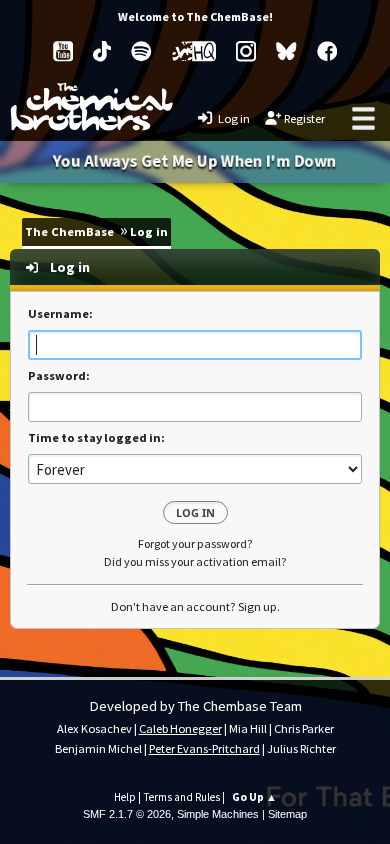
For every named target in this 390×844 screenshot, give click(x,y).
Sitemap (287, 814)
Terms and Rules (181, 797)
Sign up (257, 606)
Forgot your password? (195, 543)
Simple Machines (218, 814)
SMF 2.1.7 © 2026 (127, 814)
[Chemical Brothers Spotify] (141, 51)
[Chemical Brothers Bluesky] (286, 51)
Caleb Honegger (180, 728)
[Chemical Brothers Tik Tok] (102, 51)
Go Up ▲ (254, 797)
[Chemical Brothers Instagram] (246, 51)
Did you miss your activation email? (195, 561)
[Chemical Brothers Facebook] (327, 51)
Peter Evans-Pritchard (204, 748)
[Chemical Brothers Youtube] (63, 51)
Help (125, 797)
